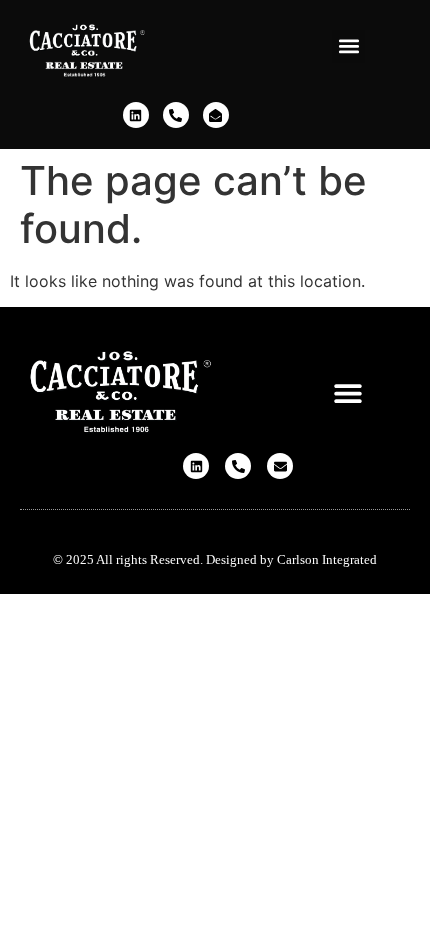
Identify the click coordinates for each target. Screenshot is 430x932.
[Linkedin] (136, 115)
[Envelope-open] (216, 115)
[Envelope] (280, 466)
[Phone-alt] (176, 115)
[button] (348, 46)
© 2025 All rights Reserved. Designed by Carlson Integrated (215, 559)
